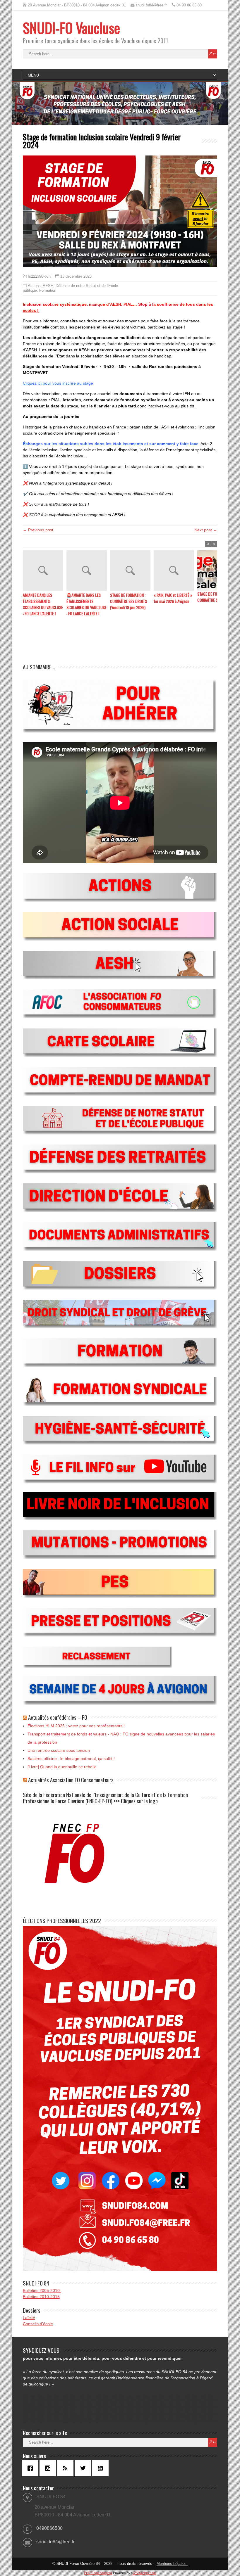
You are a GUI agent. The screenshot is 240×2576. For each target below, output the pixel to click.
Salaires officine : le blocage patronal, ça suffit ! (71, 1759)
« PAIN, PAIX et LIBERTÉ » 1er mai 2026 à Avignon (173, 598)
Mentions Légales (172, 2564)
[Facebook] (32, 2468)
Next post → (206, 530)
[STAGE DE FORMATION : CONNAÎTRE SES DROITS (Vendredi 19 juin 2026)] (132, 571)
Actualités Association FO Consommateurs (71, 1780)
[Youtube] (102, 2468)
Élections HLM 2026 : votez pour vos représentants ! (76, 1726)
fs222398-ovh (39, 276)
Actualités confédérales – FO (58, 1717)
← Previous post (38, 530)
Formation (48, 290)
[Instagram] (49, 2468)
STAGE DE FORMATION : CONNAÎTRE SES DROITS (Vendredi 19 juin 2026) (128, 601)
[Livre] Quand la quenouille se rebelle (62, 1767)
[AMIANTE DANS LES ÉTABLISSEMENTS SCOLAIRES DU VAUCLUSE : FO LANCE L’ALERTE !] (45, 571)
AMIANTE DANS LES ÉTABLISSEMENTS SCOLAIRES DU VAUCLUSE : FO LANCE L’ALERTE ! (43, 604)
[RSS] (67, 2468)
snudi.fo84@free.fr (55, 2542)
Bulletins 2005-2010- (42, 2290)
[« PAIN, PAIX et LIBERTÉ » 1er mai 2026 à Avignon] (175, 571)
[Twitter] (84, 2468)
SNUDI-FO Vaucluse (71, 28)
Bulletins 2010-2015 (41, 2297)
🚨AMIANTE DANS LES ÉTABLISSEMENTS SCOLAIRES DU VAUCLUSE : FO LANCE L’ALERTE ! (86, 604)
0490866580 (49, 2528)
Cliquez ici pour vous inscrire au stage (58, 383)
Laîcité (29, 2318)
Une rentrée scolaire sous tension (59, 1750)
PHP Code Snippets (98, 2573)
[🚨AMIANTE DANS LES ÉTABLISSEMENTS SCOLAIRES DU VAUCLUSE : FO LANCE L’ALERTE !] (88, 571)
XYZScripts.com (144, 2573)
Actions (34, 286)
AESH (48, 286)
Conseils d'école (38, 2324)
